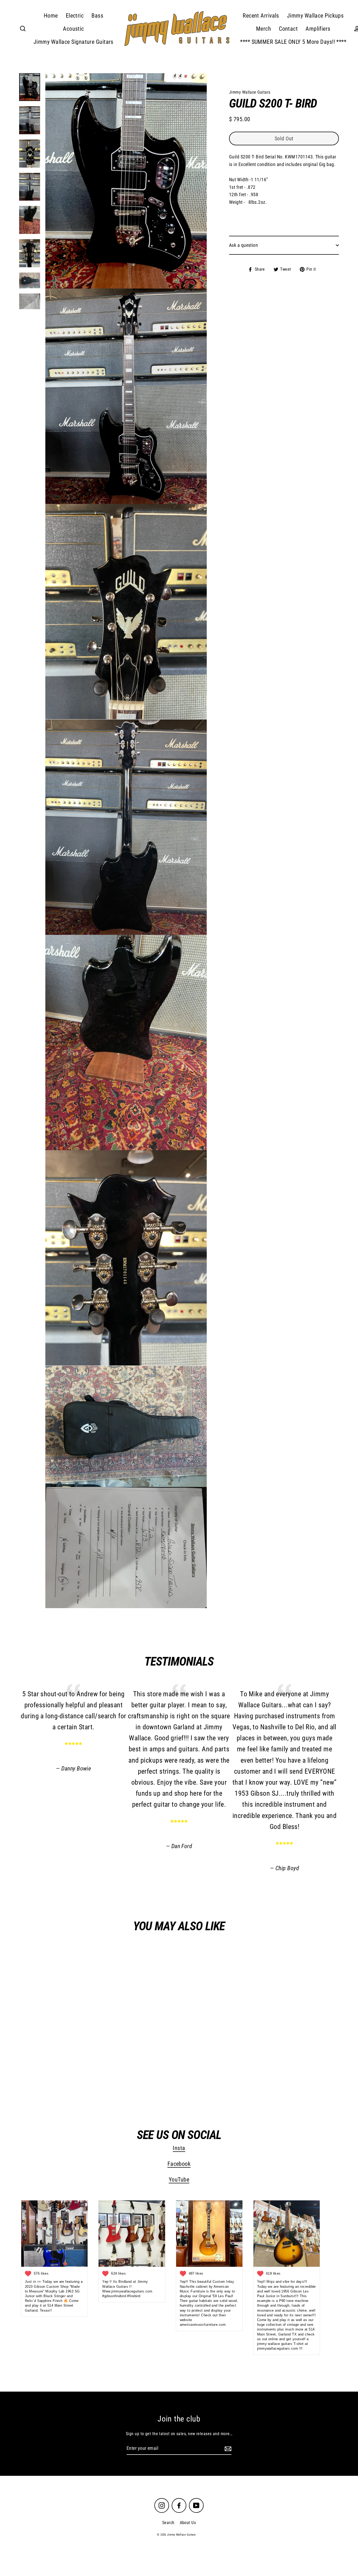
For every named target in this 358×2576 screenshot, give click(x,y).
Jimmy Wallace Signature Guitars (74, 42)
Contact (288, 29)
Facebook (179, 2164)
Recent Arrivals (261, 16)
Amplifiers (318, 29)
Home (51, 16)
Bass (97, 16)
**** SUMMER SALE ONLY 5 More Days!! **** (293, 42)
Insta (179, 2148)
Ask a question (243, 245)
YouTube (179, 2180)
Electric (75, 16)
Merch (264, 29)
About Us (188, 2523)
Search (168, 2523)
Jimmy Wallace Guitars (65, 2083)
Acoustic (74, 29)
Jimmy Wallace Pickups (315, 16)
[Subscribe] (227, 2449)
